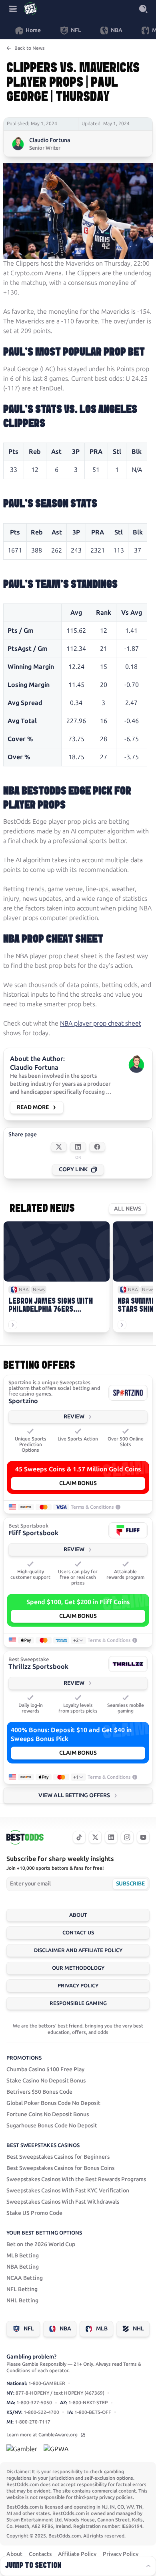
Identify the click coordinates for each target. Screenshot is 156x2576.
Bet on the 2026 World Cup (41, 2244)
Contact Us (78, 1933)
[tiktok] (79, 1837)
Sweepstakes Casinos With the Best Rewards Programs (76, 2179)
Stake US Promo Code (34, 2213)
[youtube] (143, 1837)
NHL (138, 2329)
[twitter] (95, 1837)
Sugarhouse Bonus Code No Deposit (52, 2126)
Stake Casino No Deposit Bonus (46, 2081)
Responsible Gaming (78, 2003)
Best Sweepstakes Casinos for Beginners (58, 2157)
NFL (29, 2329)
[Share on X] (59, 1147)
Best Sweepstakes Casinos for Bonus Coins (60, 2168)
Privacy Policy (78, 1986)
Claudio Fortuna (50, 140)
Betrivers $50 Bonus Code (39, 2092)
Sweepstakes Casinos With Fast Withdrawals (63, 2202)
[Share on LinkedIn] (78, 1147)
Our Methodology (78, 1968)
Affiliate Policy (77, 2554)
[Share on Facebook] (97, 1147)
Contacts (40, 2554)
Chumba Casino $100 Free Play (45, 2069)
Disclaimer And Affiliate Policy (78, 1950)
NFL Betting (22, 2289)
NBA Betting (23, 2267)
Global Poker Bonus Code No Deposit (53, 2103)
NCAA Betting (25, 2278)
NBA (65, 2329)
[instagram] (127, 1837)
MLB (102, 2329)
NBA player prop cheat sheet (101, 1023)
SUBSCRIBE (130, 1884)
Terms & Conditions (92, 1507)
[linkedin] (111, 1837)
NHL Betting (22, 2301)
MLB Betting (23, 2256)
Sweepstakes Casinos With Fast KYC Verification (68, 2191)
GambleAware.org (59, 2435)
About (78, 1915)
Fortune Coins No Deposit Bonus (48, 2114)
